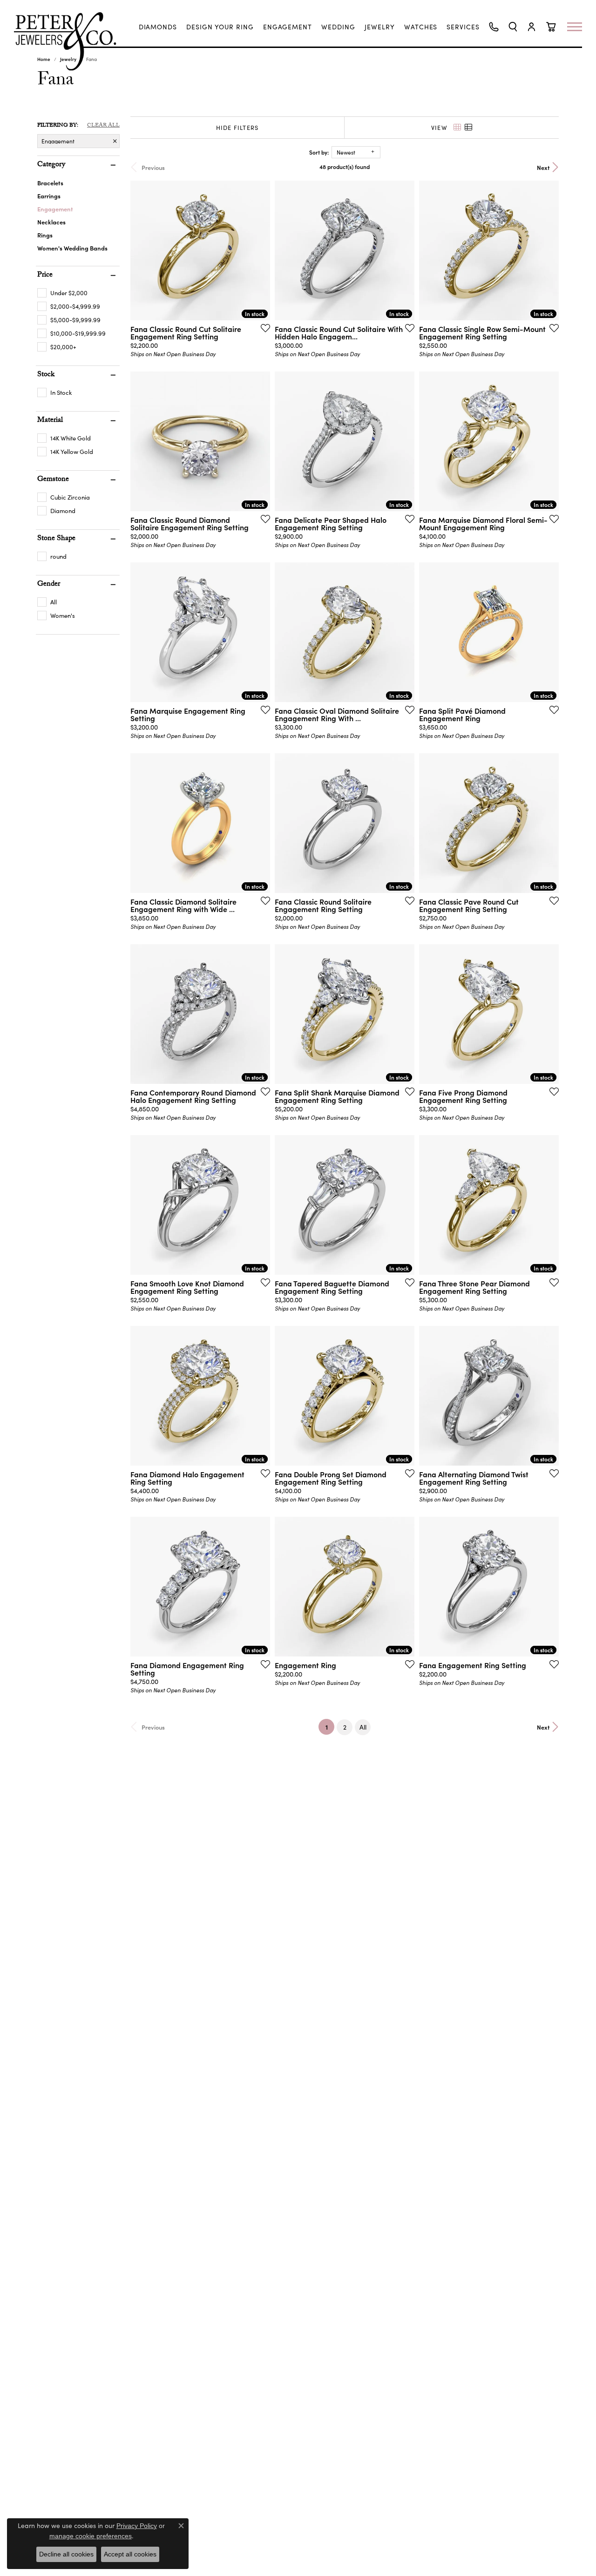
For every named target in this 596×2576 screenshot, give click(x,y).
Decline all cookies (66, 2554)
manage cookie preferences (91, 2536)
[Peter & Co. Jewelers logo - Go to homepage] (70, 41)
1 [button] (330, 1727)
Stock (46, 375)
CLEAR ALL (103, 126)
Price (45, 276)
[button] (513, 27)
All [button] (363, 1727)
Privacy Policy (137, 2526)
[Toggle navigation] (579, 27)
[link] (158, 27)
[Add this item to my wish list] (263, 328)
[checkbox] (62, 293)
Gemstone (53, 480)
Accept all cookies (130, 2554)
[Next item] (260, 250)
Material (50, 421)
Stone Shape (56, 539)
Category (51, 165)
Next (543, 167)
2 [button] (345, 1727)
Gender (49, 585)
